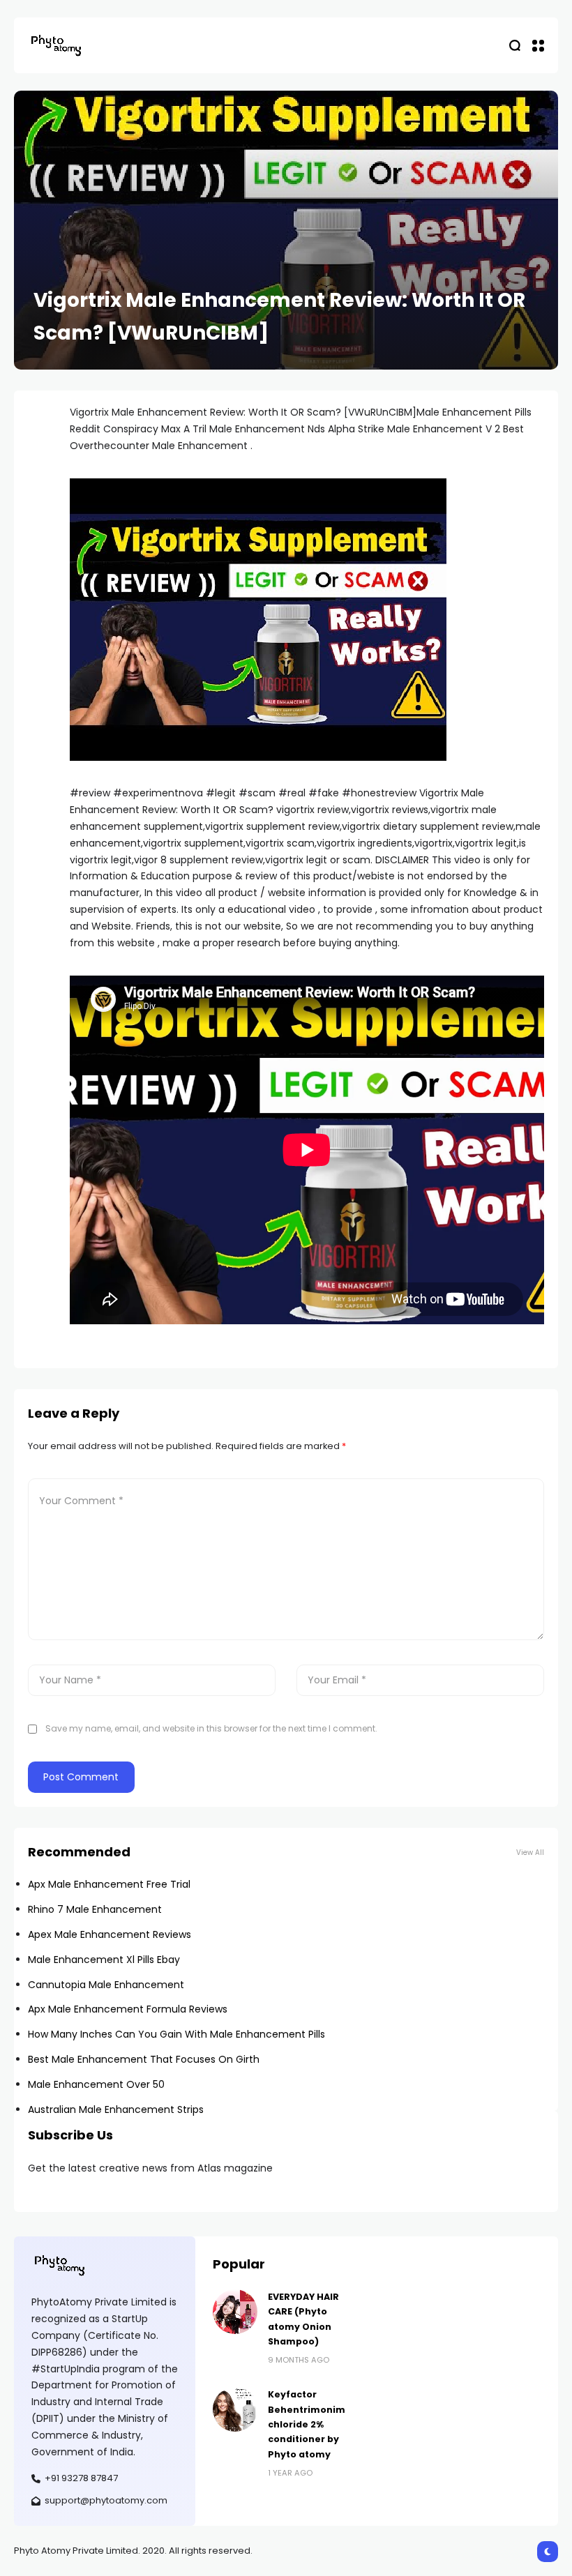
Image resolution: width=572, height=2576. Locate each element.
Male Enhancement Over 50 (96, 2084)
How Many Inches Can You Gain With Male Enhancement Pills (176, 2034)
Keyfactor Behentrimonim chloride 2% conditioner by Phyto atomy (307, 2424)
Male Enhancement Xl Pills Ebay (104, 1960)
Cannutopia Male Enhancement (106, 1985)
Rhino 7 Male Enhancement (95, 1909)
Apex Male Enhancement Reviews (110, 1934)
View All (530, 1853)
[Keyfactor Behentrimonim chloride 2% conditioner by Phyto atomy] (235, 2409)
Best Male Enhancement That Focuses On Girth (144, 2059)
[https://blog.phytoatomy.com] (56, 45)
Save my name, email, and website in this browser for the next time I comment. (211, 1728)
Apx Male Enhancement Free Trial (109, 1884)
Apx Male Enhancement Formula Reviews (128, 2009)
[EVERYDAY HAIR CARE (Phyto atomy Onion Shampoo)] (235, 2312)
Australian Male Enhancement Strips (116, 2109)
